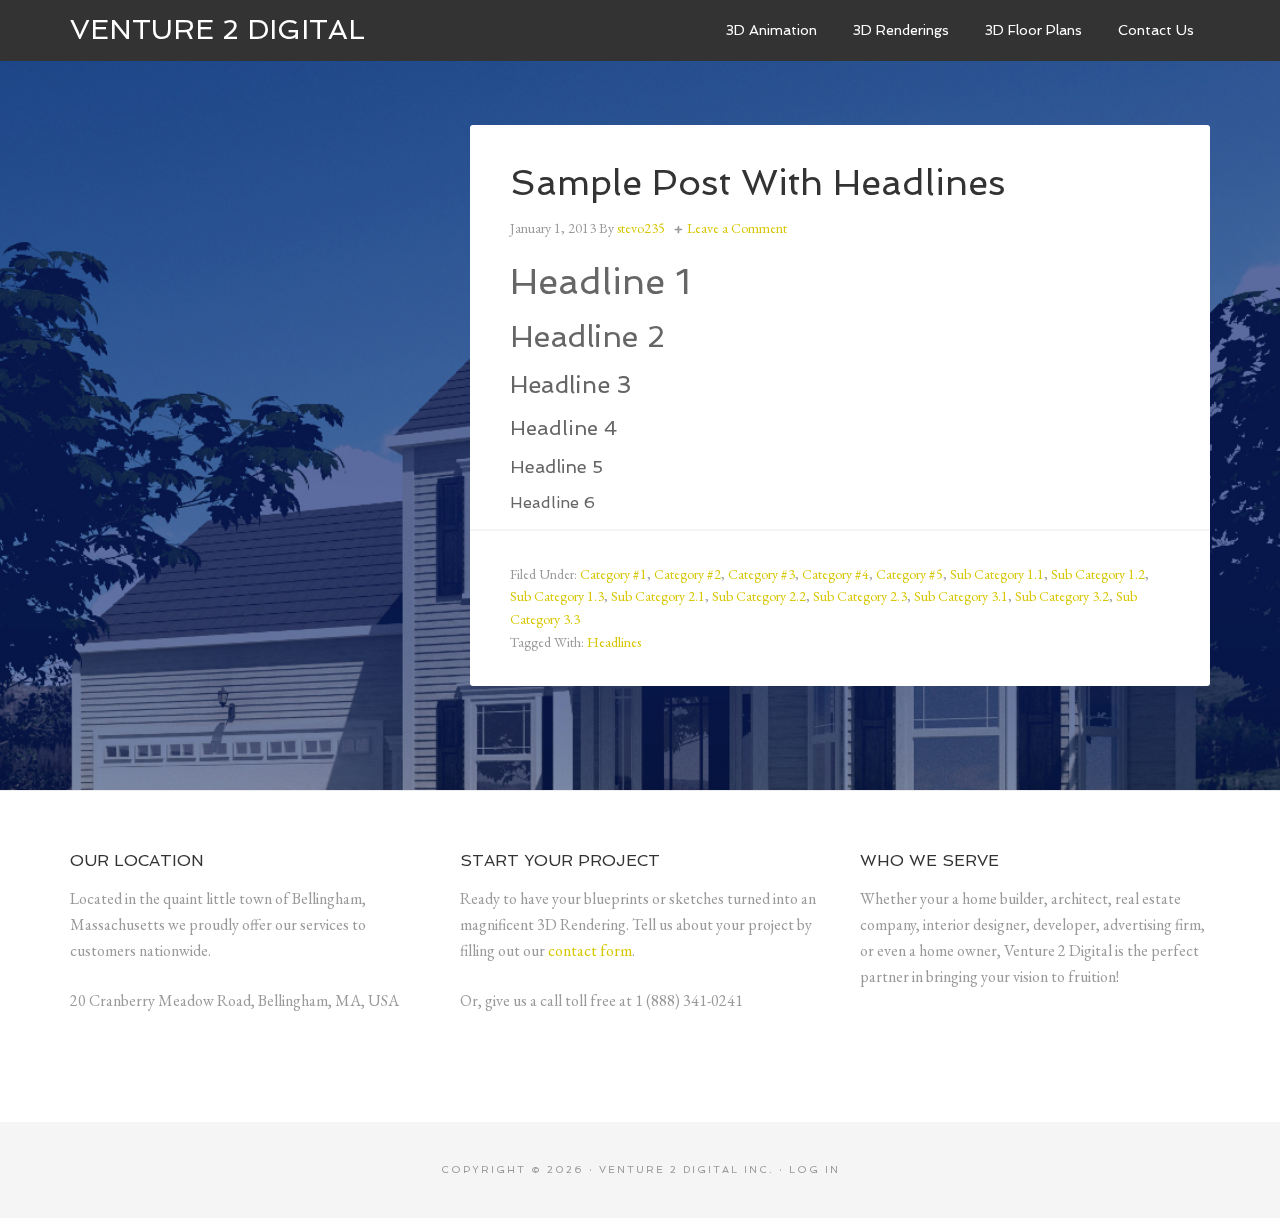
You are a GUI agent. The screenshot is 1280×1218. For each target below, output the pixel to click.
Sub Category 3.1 (961, 596)
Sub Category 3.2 (1062, 596)
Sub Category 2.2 (759, 596)
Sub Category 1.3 (557, 596)
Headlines (614, 642)
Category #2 (687, 574)
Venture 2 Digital (217, 29)
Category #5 (909, 574)
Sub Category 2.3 (860, 596)
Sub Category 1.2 (1098, 574)
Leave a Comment (737, 228)
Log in (814, 1169)
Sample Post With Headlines (758, 182)
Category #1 (613, 574)
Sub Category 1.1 (997, 574)
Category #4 (835, 574)
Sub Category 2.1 (658, 596)
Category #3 (761, 574)
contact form (590, 950)
